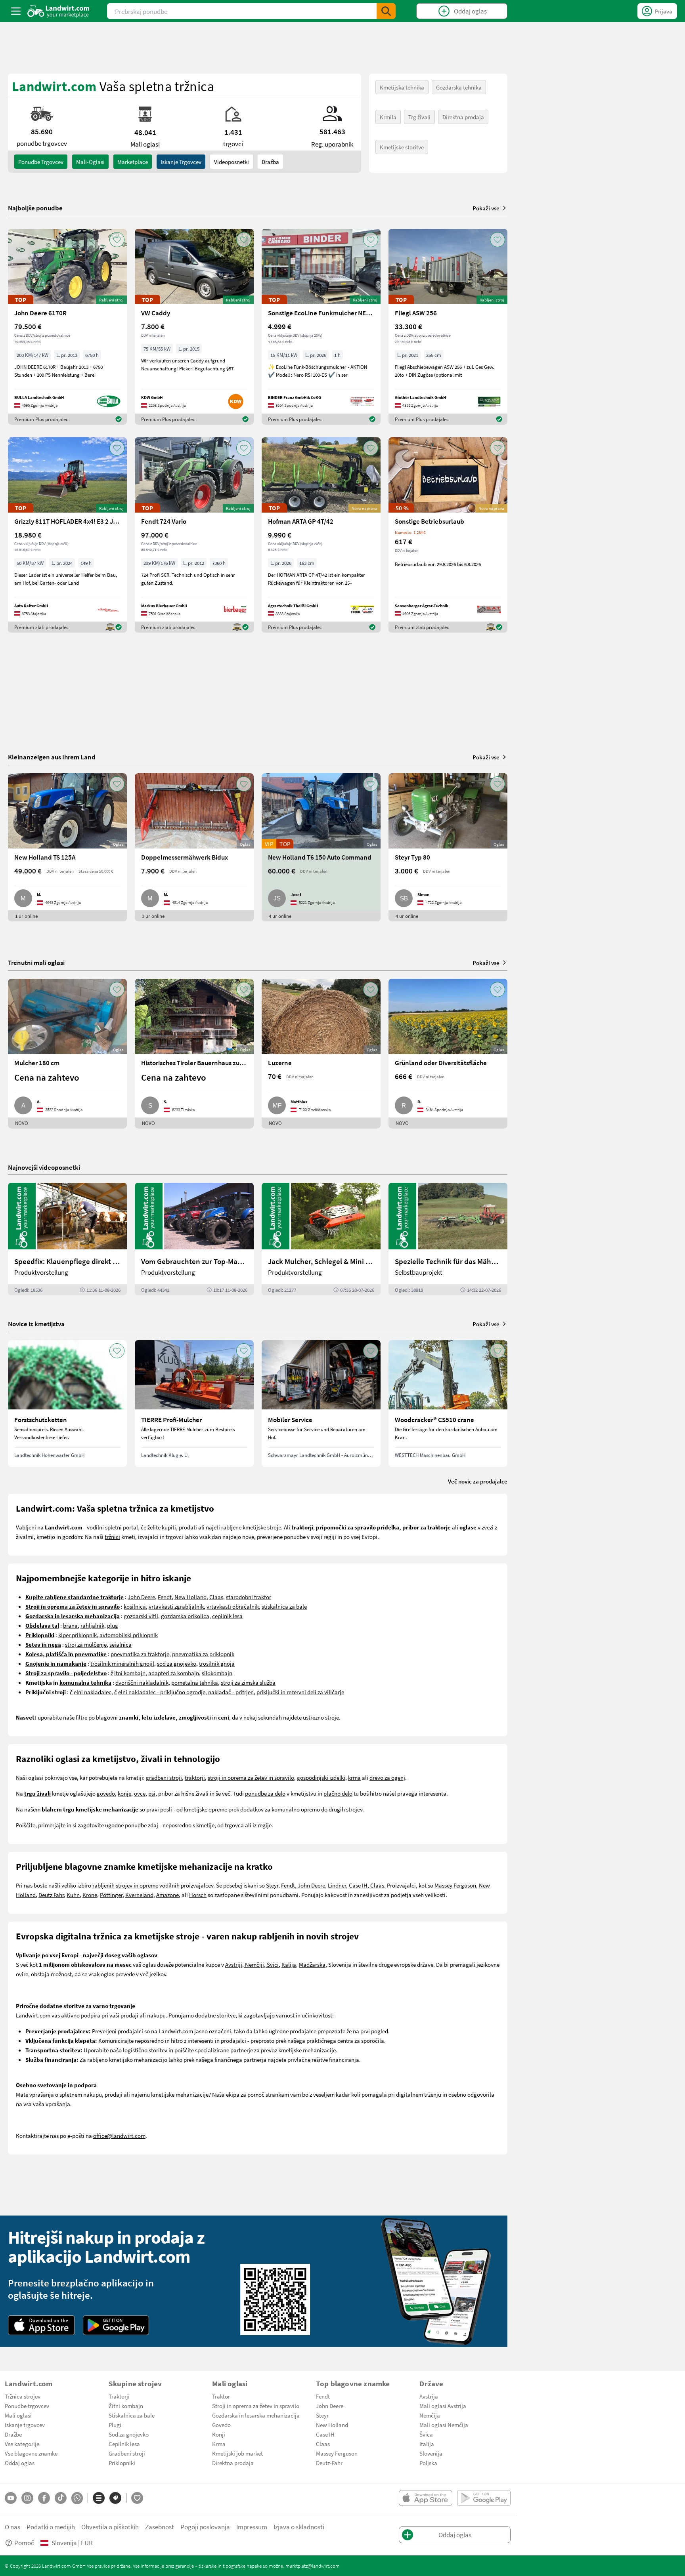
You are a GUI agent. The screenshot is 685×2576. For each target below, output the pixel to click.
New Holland (190, 1597)
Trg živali (419, 117)
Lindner (337, 1885)
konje (124, 1793)
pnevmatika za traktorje (140, 1654)
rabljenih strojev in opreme (125, 1885)
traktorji (195, 1777)
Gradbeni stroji (127, 2453)
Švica (426, 2434)
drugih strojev (345, 1809)
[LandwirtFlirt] (137, 2498)
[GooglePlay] (116, 2325)
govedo (106, 1793)
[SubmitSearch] (386, 11)
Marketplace (133, 162)
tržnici (112, 1537)
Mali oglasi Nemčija (444, 2425)
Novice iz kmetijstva (36, 1324)
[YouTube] (11, 2498)
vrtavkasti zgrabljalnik (176, 1606)
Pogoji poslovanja (205, 2527)
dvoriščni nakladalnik (142, 1682)
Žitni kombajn (126, 2406)
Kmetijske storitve (402, 147)
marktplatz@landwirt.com (313, 2566)
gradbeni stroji (164, 1777)
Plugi (115, 2425)
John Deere (141, 1597)
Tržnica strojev (23, 2396)
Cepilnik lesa (124, 2444)
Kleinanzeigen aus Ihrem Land (52, 757)
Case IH (358, 1885)
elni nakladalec (93, 1692)
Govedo (221, 2425)
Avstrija (429, 2396)
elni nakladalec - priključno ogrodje (162, 1692)
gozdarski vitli (141, 1616)
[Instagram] (27, 2498)
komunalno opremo (296, 1809)
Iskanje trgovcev (181, 162)
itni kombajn (130, 1673)
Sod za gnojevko (129, 2434)
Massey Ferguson (455, 1885)
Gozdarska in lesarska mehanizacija (256, 2415)
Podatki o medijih (51, 2527)
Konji (219, 2434)
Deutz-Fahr (329, 2463)
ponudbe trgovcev (41, 162)
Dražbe (13, 2434)
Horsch (198, 1895)
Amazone (167, 1895)
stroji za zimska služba (248, 1682)
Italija (289, 1964)
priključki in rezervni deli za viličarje (300, 1692)
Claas (216, 1597)
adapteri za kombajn (174, 1673)
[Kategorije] (99, 2498)
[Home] (58, 11)
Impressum (252, 2527)
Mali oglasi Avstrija (443, 2406)
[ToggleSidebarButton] (16, 11)
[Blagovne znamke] (115, 2498)
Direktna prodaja (463, 117)
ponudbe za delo (265, 1793)
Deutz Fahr (51, 1895)
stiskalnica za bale (284, 1606)
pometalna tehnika (195, 1682)
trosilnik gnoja (217, 1663)
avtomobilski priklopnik (129, 1635)
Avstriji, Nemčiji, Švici (252, 1964)
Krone (90, 1895)
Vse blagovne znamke (31, 2453)
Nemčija (430, 2415)
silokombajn (217, 1673)
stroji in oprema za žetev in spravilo (251, 1777)
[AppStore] (41, 2325)
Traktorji (119, 2396)
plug (113, 1625)
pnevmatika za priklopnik (203, 1654)
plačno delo (338, 1793)
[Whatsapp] (77, 2498)
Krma (219, 2444)
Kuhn (73, 1895)
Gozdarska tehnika (459, 87)
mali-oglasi (90, 162)
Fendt (165, 1597)
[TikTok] (61, 2498)
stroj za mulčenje (86, 1644)
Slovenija (431, 2453)
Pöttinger (111, 1895)
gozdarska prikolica (185, 1616)
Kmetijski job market (237, 2453)
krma (354, 1777)
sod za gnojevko (177, 1663)
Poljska (428, 2463)
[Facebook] (44, 2498)
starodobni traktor (249, 1597)
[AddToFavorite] (117, 240)
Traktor (221, 2396)
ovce (140, 1793)
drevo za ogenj (387, 1777)
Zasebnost (160, 2527)
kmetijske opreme (206, 1809)
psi (152, 1793)
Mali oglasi (18, 2415)
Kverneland (139, 1895)
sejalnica (121, 1644)
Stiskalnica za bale (132, 2415)
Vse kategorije (22, 2444)
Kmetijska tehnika (402, 87)
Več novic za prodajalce (478, 1481)
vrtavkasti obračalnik (233, 1606)
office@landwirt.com (119, 2136)
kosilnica (135, 1606)
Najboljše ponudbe (35, 208)
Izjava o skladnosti (299, 2527)
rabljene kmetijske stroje (251, 1527)
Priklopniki (122, 2463)
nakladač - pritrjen (231, 1692)
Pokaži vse (486, 208)
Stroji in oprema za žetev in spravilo (256, 2406)
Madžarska (312, 1964)
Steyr (272, 1885)
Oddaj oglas (20, 2463)
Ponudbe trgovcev (27, 2406)
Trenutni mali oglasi (36, 962)
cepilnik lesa (227, 1616)
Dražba (270, 162)
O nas (12, 2527)
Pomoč (24, 2543)
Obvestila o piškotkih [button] (110, 2527)
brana (70, 1625)
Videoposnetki (232, 162)
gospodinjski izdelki (321, 1777)
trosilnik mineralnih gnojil (122, 1663)
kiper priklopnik (77, 1635)
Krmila (388, 117)
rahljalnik (92, 1625)
